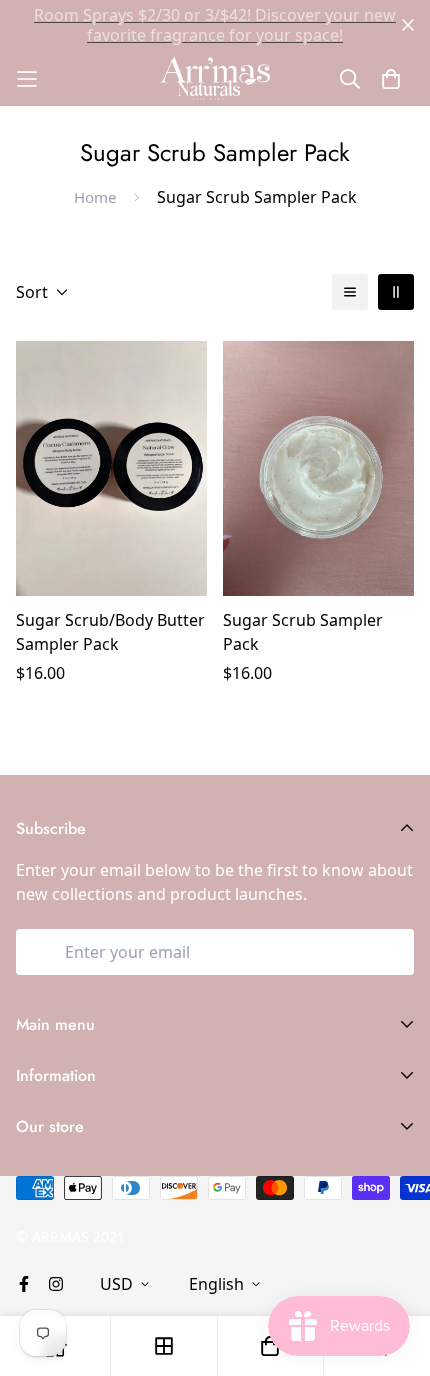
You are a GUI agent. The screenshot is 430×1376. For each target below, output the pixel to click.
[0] (270, 1346)
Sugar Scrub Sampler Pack (303, 632)
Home (95, 197)
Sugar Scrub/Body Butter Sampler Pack (110, 632)
